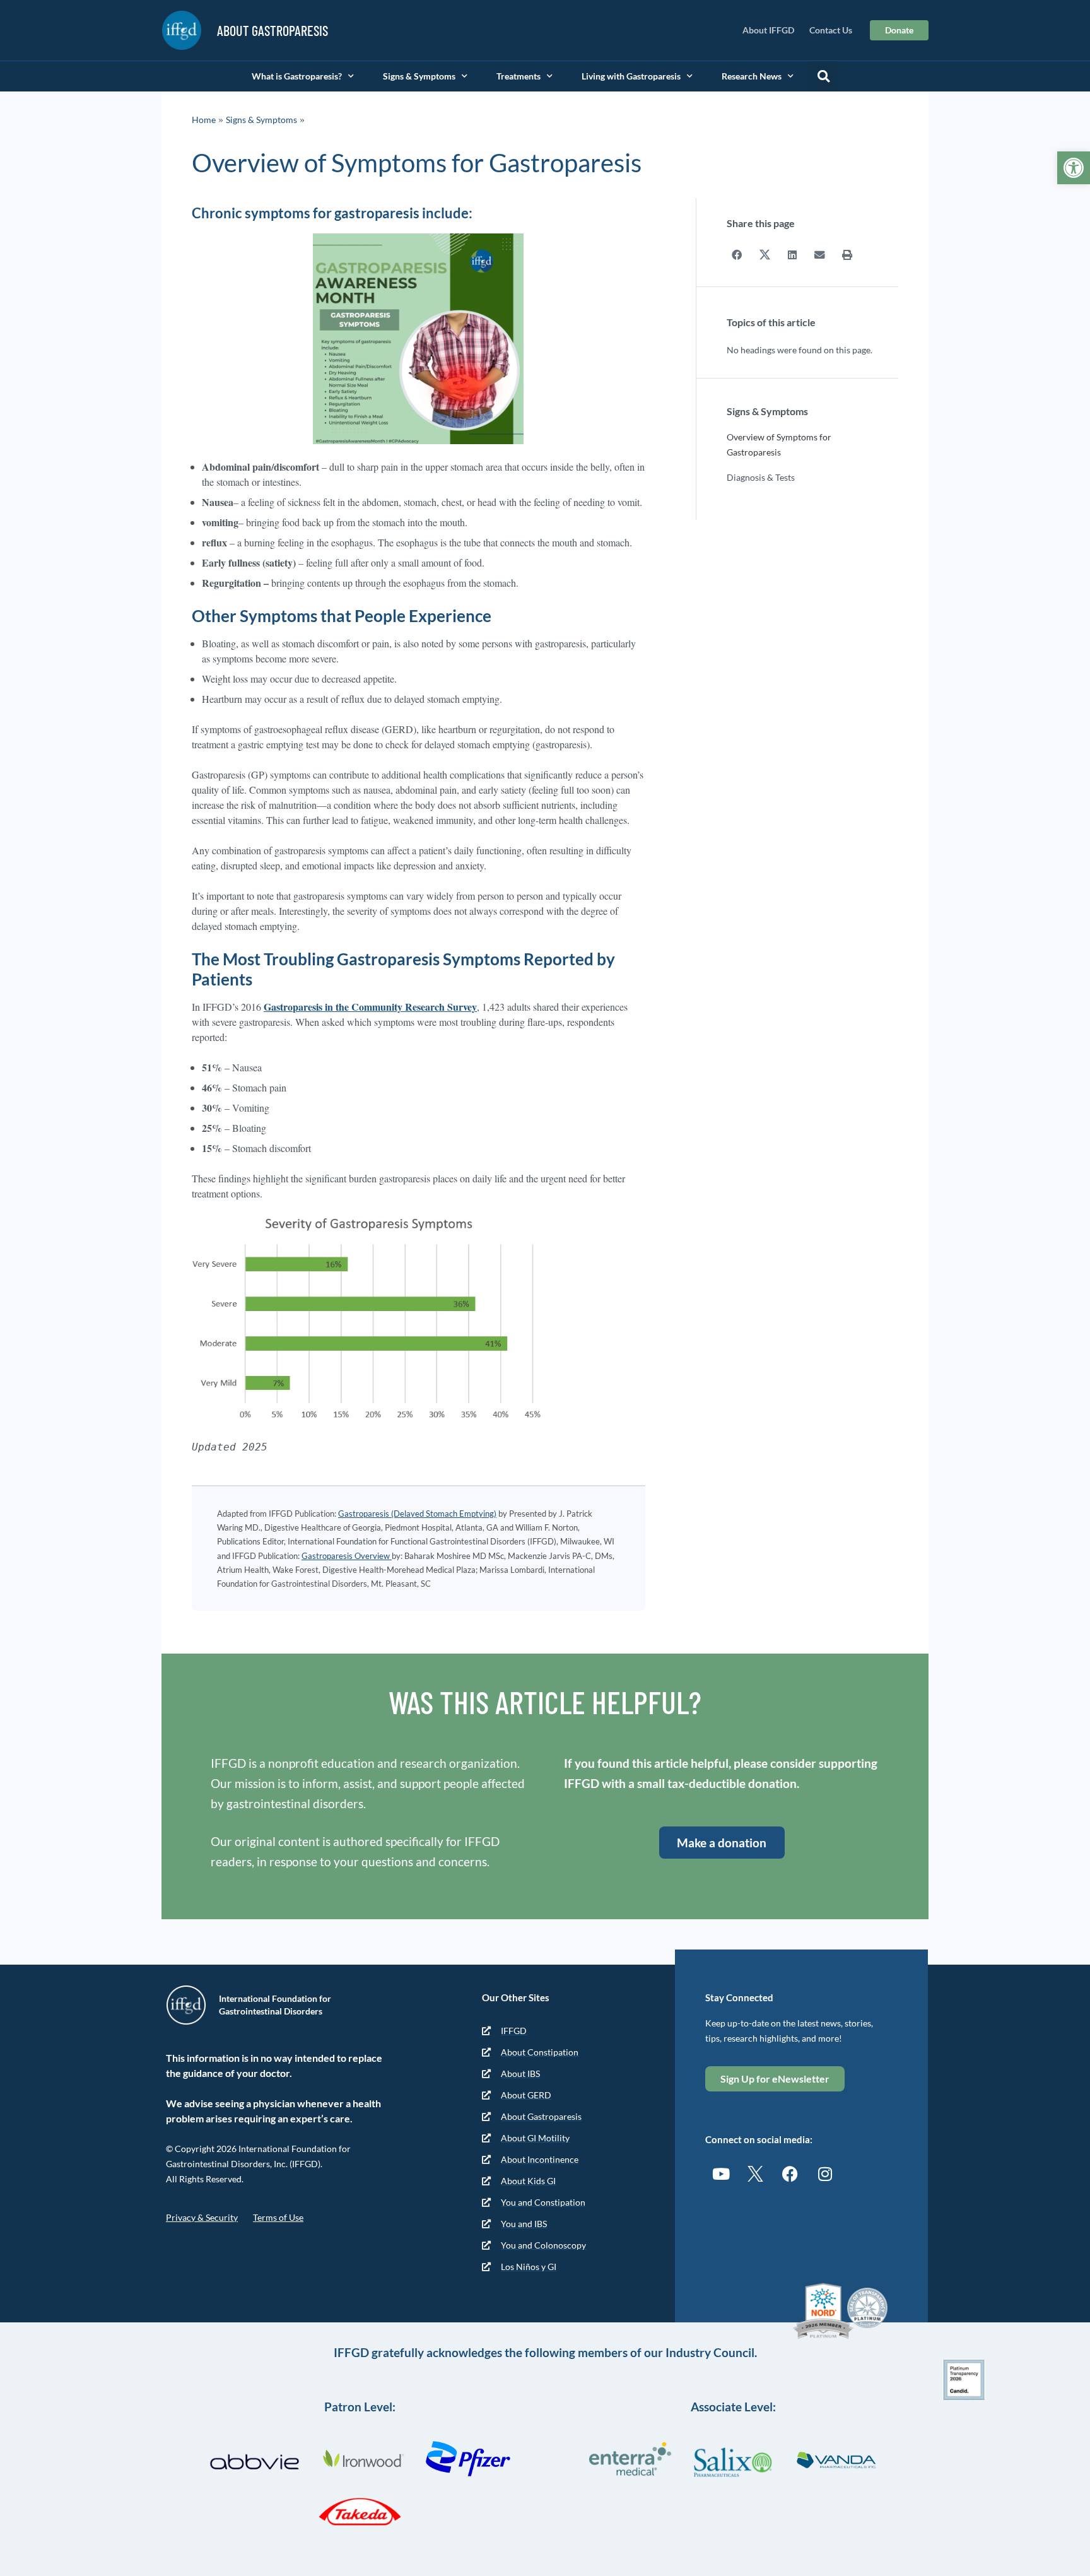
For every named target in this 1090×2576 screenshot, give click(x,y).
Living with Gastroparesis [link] (631, 76)
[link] (1074, 168)
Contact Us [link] (831, 30)
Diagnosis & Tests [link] (761, 477)
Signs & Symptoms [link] (419, 76)
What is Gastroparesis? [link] (297, 76)
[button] (823, 76)
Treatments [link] (519, 76)
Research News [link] (752, 76)
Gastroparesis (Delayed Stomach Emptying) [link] (417, 1514)
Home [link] (204, 120)
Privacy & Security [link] (202, 2217)
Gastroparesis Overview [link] (347, 1556)
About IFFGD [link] (768, 30)
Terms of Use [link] (278, 2217)
